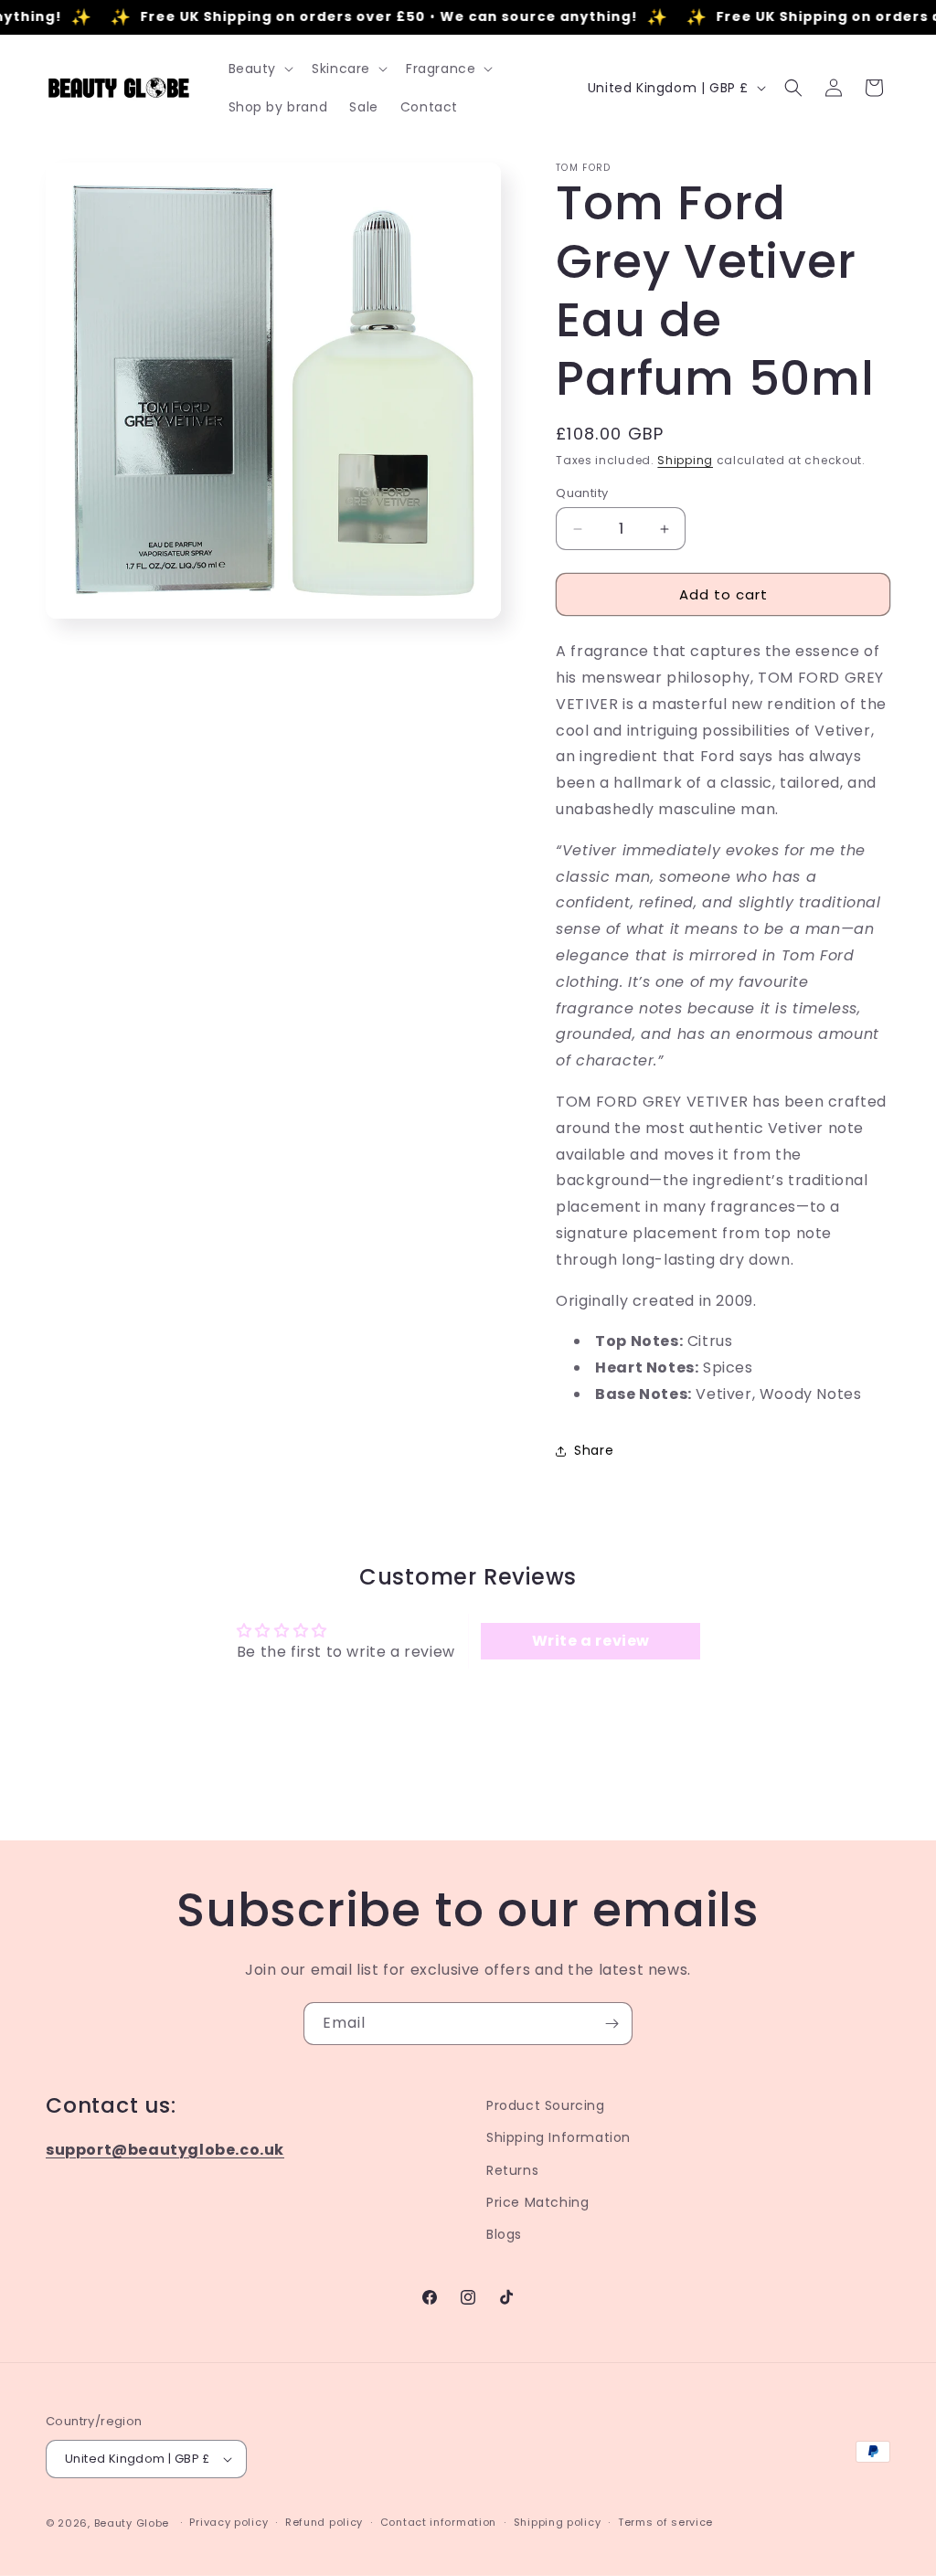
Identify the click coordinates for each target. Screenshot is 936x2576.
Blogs (504, 2234)
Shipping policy (558, 2522)
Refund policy (324, 2522)
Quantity (582, 493)
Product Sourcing (546, 2105)
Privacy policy (229, 2522)
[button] (260, 69)
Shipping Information (558, 2137)
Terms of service (665, 2522)
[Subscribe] (612, 2024)
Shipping (685, 460)
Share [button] (594, 1450)
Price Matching (537, 2202)
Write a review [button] (591, 1641)
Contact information (438, 2522)
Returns (512, 2170)
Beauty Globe (132, 2523)
